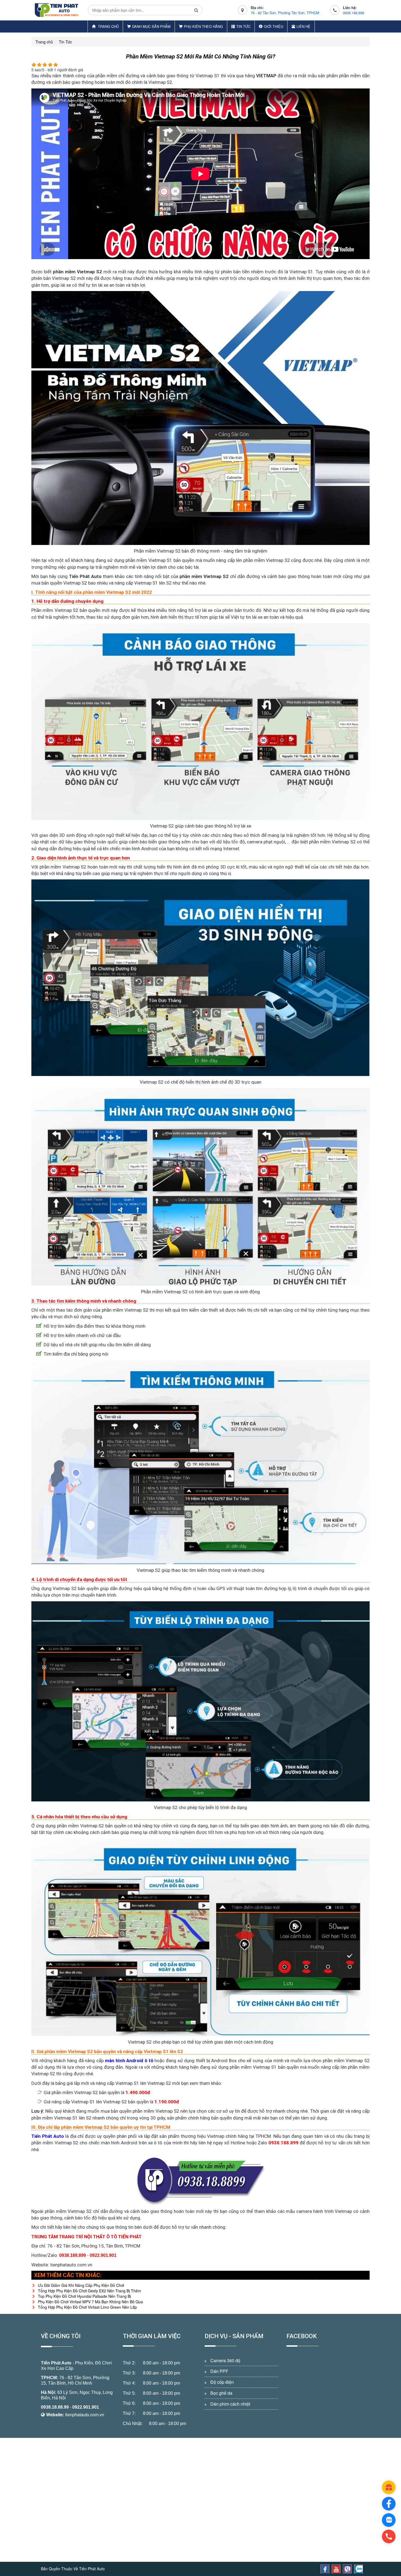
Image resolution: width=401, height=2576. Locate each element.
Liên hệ (303, 26)
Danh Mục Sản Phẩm (151, 26)
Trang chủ (108, 26)
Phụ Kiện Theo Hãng (203, 26)
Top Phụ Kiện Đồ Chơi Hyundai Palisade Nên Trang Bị (84, 2296)
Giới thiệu (273, 26)
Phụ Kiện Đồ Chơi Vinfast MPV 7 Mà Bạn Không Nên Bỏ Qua (90, 2302)
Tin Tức (243, 26)
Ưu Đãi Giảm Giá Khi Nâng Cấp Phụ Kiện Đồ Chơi (81, 2285)
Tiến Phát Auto (56, 2363)
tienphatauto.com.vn (85, 2415)
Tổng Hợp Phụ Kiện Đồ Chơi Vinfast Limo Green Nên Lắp (87, 2307)
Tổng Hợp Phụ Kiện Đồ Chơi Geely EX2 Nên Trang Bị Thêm (89, 2291)
